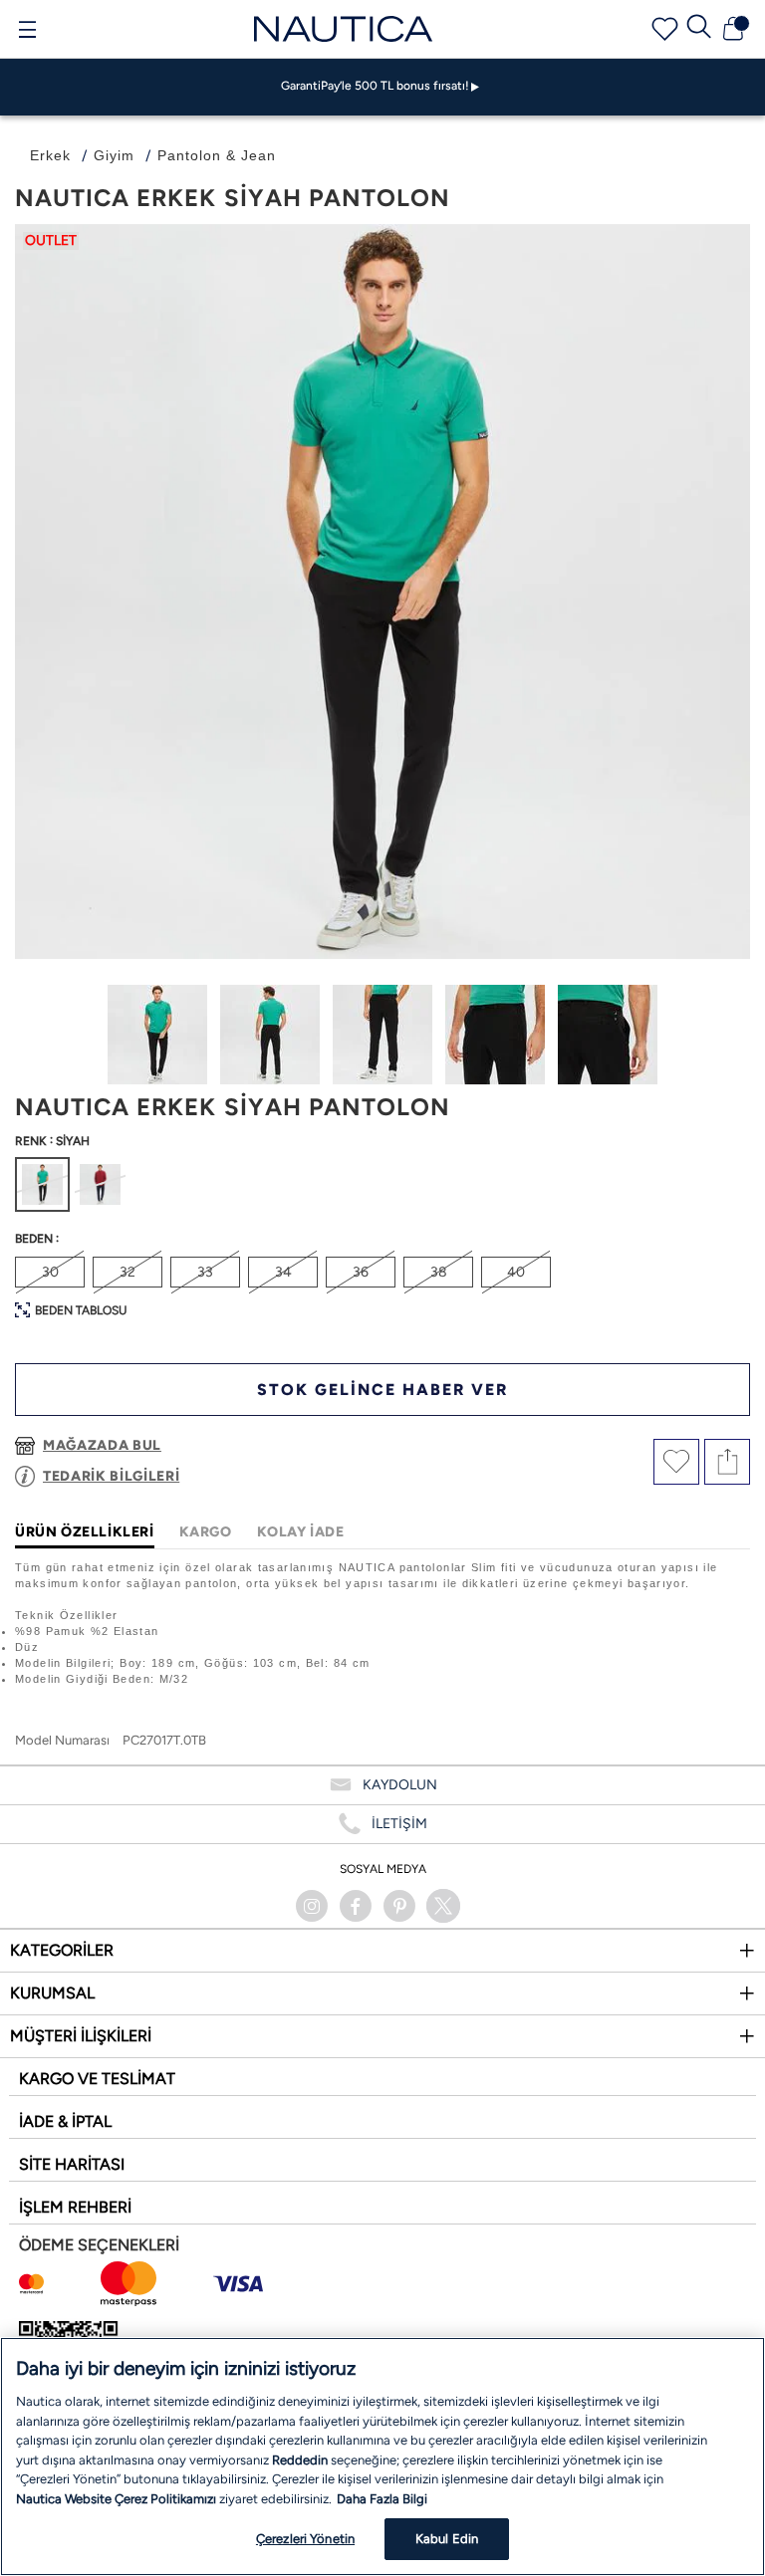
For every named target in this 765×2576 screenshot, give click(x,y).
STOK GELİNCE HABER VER (382, 1390)
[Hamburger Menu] (27, 32)
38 (439, 1272)
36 (361, 1272)
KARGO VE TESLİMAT (97, 2079)
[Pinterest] (399, 1906)
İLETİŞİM (399, 1824)
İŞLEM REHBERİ (75, 2207)
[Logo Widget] (344, 28)
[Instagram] (312, 1906)
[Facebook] (356, 1906)
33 (205, 1272)
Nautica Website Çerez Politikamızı (118, 2499)
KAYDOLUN (400, 1785)
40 (516, 1272)
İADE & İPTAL (65, 2121)
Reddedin (300, 2460)
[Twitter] (443, 1906)
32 (127, 1272)
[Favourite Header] (665, 29)
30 (50, 1272)
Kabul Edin (447, 2539)
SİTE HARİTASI (72, 2164)
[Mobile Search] (699, 29)
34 (283, 1272)
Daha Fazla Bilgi (382, 2499)
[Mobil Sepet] (733, 29)
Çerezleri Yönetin (305, 2539)
